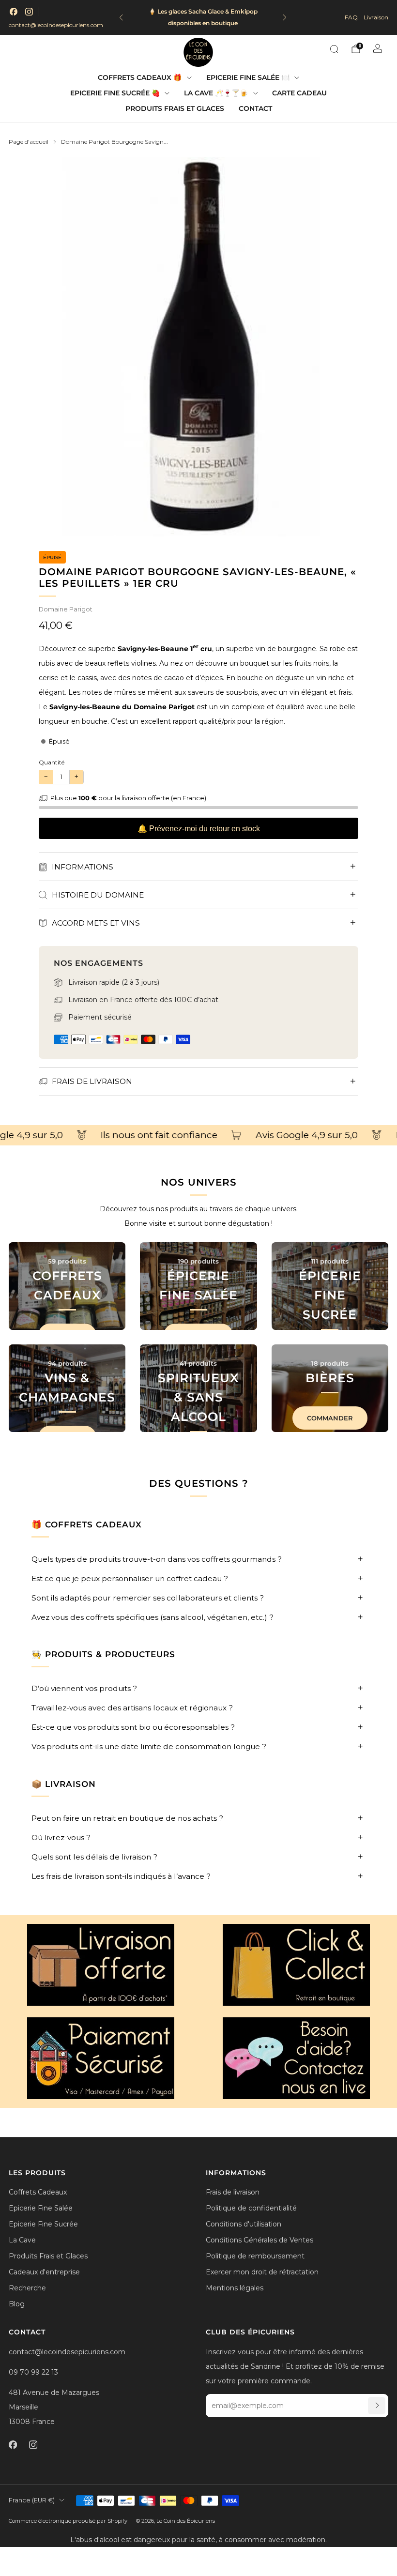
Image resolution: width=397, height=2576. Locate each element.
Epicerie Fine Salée (41, 2208)
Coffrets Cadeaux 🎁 (140, 77)
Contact (255, 108)
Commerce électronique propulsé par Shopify (68, 2521)
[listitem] (203, 17)
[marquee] (198, 1136)
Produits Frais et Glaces (175, 108)
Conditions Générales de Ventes (260, 2240)
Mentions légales (235, 2288)
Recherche (27, 2288)
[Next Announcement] (285, 17)
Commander (330, 1418)
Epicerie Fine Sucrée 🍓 (115, 93)
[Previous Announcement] (121, 17)
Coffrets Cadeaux (38, 2192)
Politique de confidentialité (251, 2208)
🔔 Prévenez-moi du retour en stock (199, 829)
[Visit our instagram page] (29, 12)
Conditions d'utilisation (244, 2224)
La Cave (22, 2240)
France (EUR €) (32, 2500)
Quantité (52, 762)
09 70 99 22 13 (33, 2372)
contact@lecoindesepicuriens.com (56, 25)
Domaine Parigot (66, 609)
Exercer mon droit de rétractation (262, 2272)
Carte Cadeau (299, 93)
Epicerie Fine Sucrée (43, 2224)
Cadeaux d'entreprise (44, 2272)
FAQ (351, 17)
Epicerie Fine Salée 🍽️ (248, 77)
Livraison (376, 17)
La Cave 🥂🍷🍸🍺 (216, 93)
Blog (17, 2304)
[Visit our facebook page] (14, 12)
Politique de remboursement (255, 2256)
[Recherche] (334, 49)
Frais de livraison (233, 2192)
